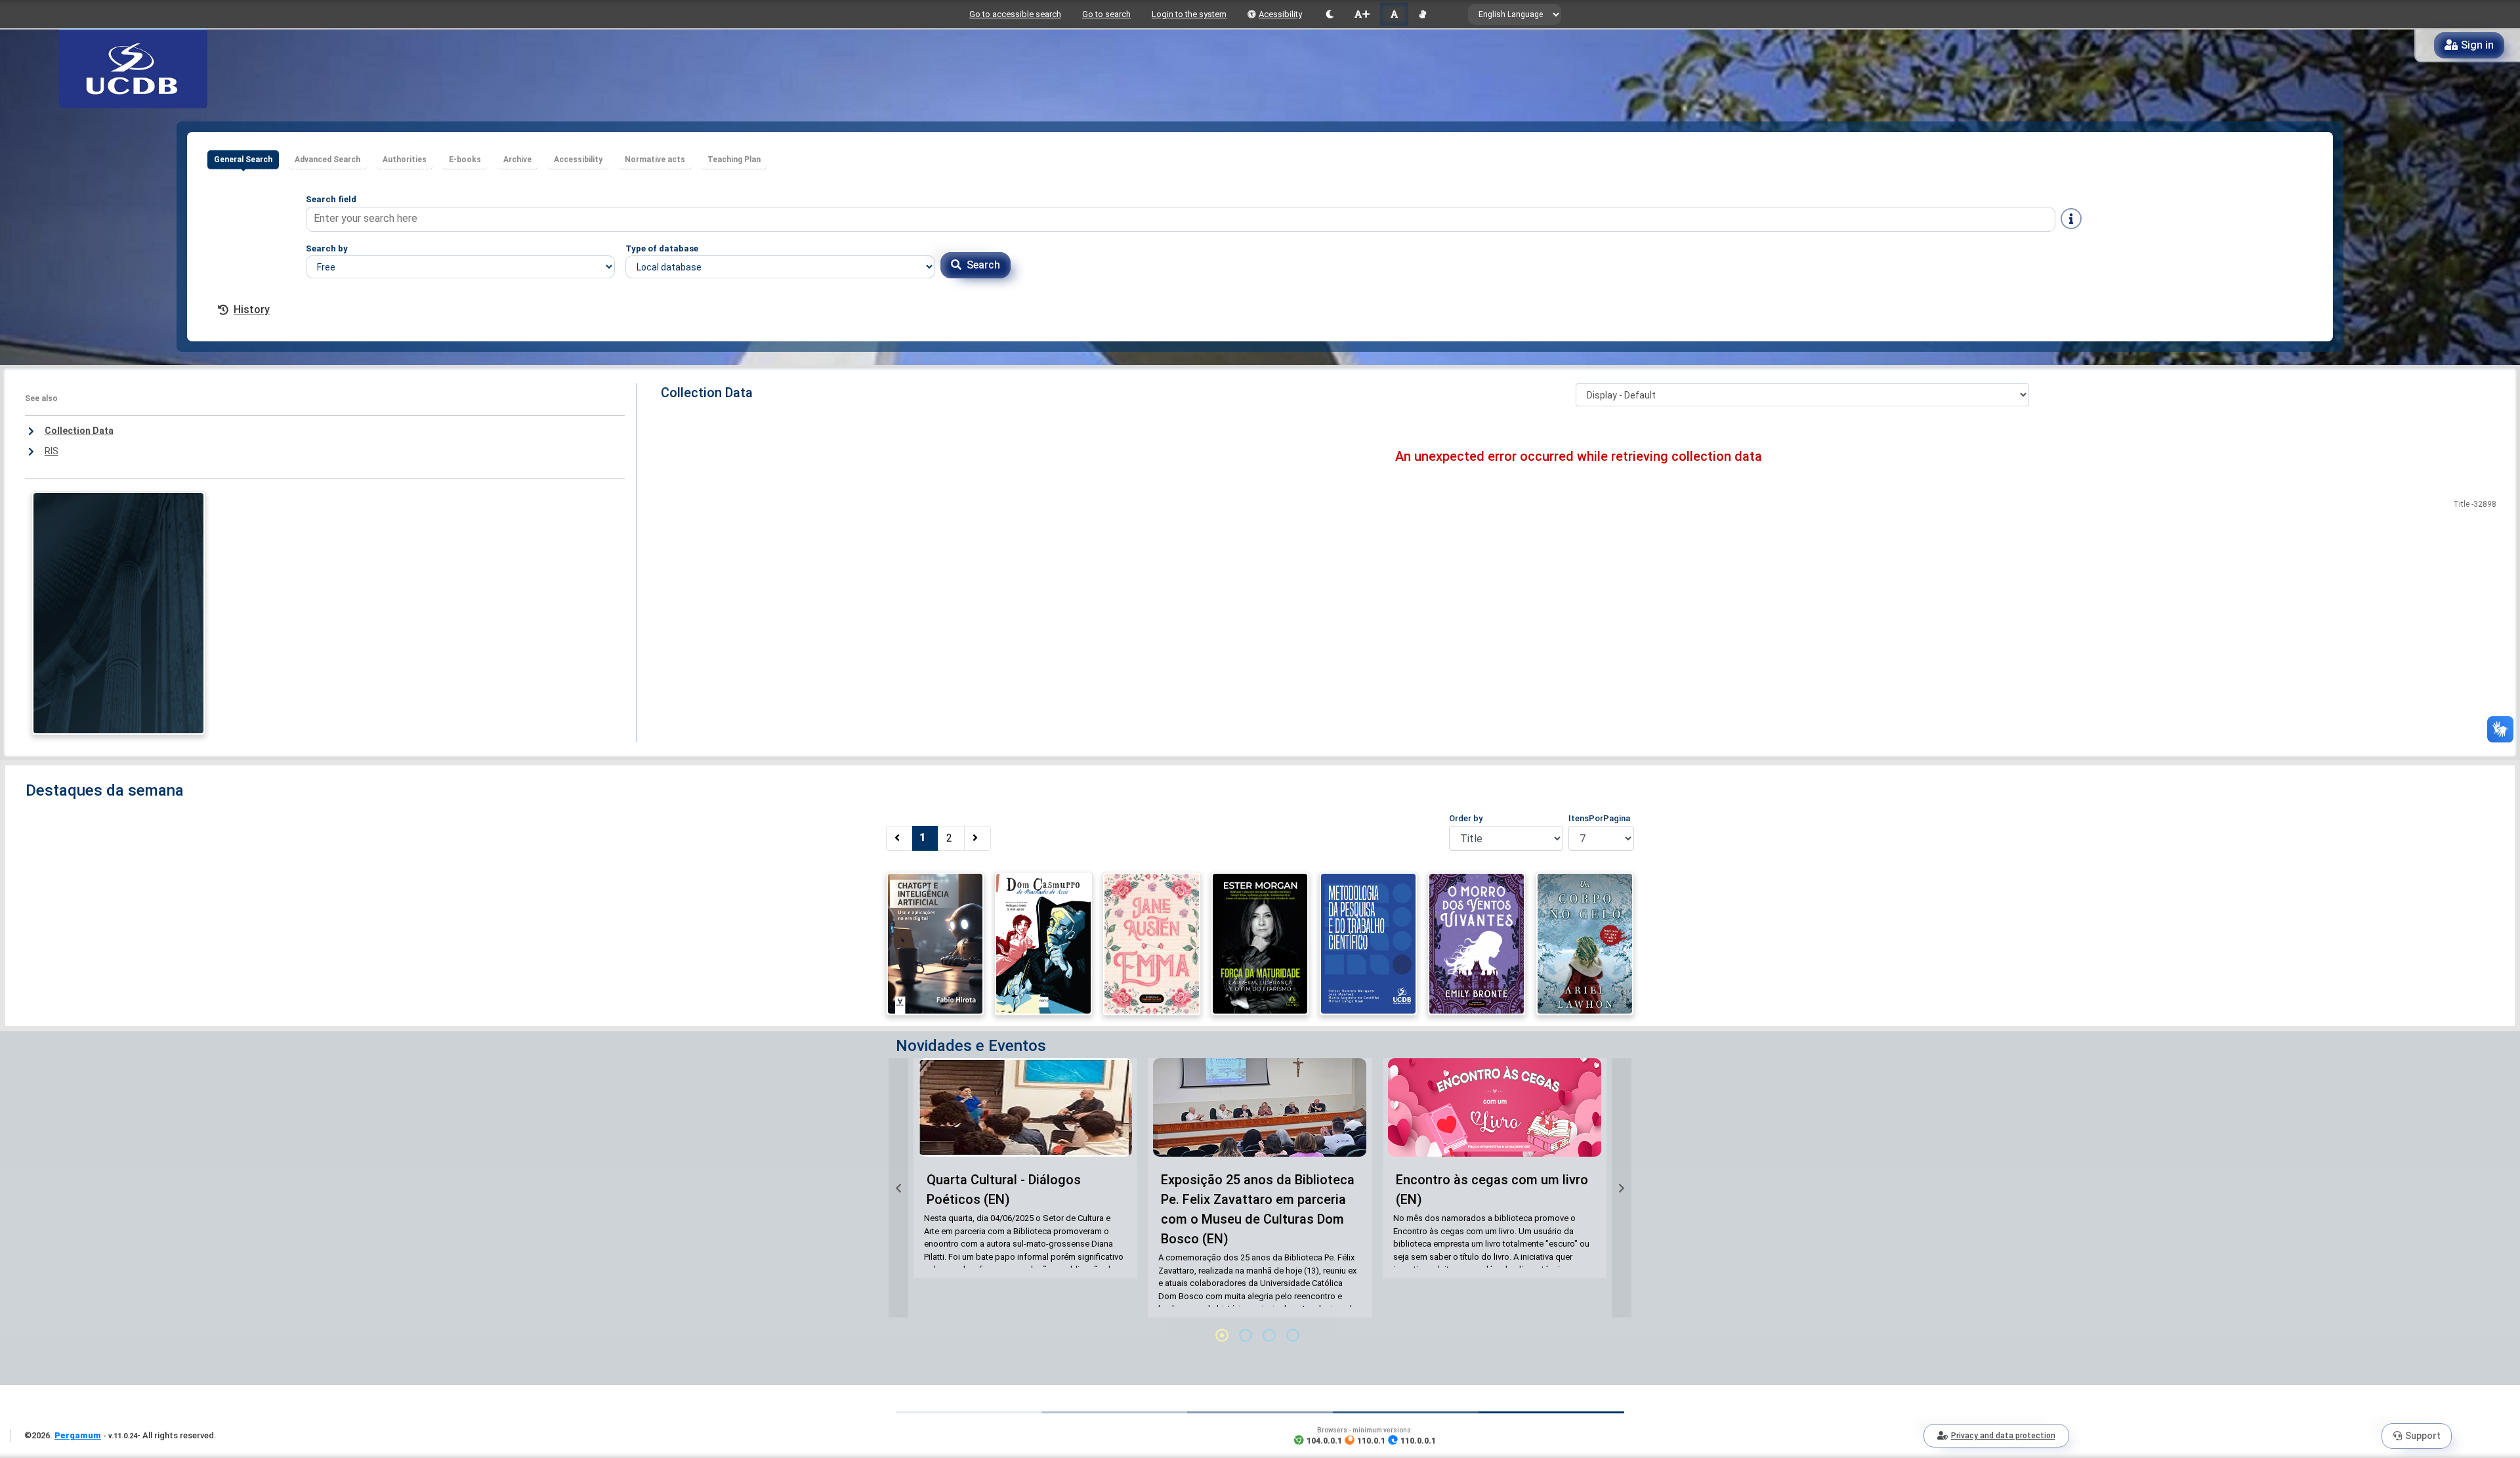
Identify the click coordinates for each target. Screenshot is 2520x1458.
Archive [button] (517, 160)
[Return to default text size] (1394, 14)
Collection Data (79, 431)
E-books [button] (465, 160)
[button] (898, 1188)
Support (2423, 1436)
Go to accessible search (1015, 14)
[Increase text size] (1362, 14)
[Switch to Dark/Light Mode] (1330, 14)
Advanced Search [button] (327, 160)
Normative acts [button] (655, 160)
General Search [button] (243, 160)
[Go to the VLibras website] (1422, 14)
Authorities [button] (405, 160)
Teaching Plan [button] (734, 160)
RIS (52, 451)
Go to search (1106, 14)
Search (983, 265)
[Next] (977, 838)
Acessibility (1280, 14)
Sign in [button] (2477, 45)
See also (41, 398)
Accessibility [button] (578, 160)
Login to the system (1189, 14)
